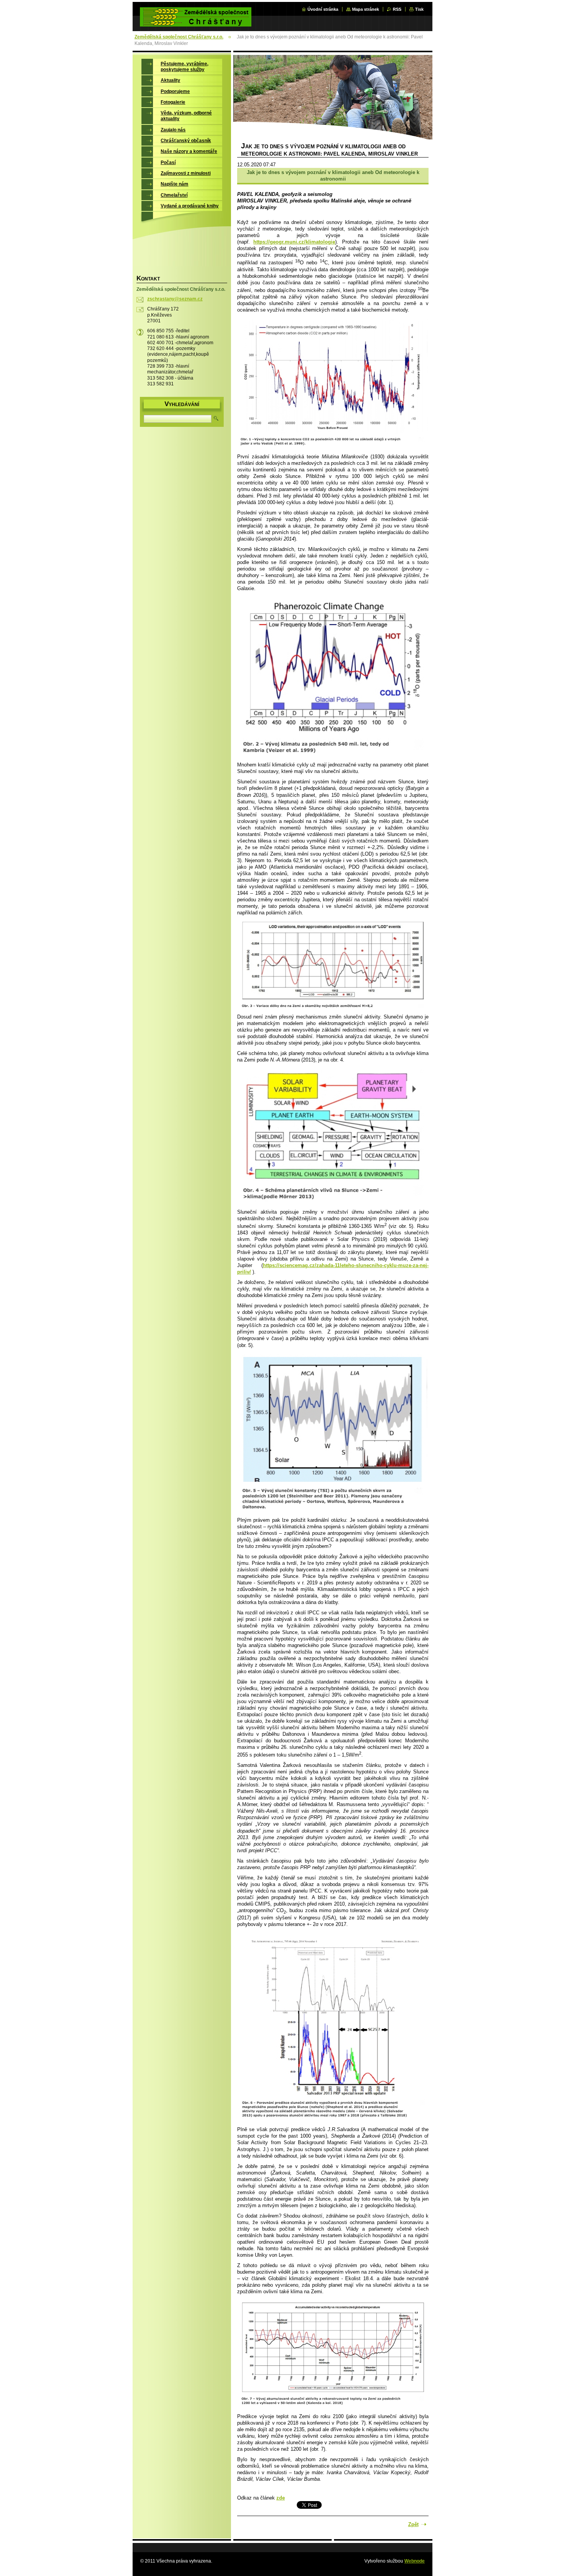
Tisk (419, 9)
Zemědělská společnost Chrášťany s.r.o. (179, 37)
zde (281, 2498)
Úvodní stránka (323, 9)
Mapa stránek (366, 9)
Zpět (413, 2524)
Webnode (415, 2561)
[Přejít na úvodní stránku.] (196, 22)
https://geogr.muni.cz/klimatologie (294, 242)
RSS (397, 9)
